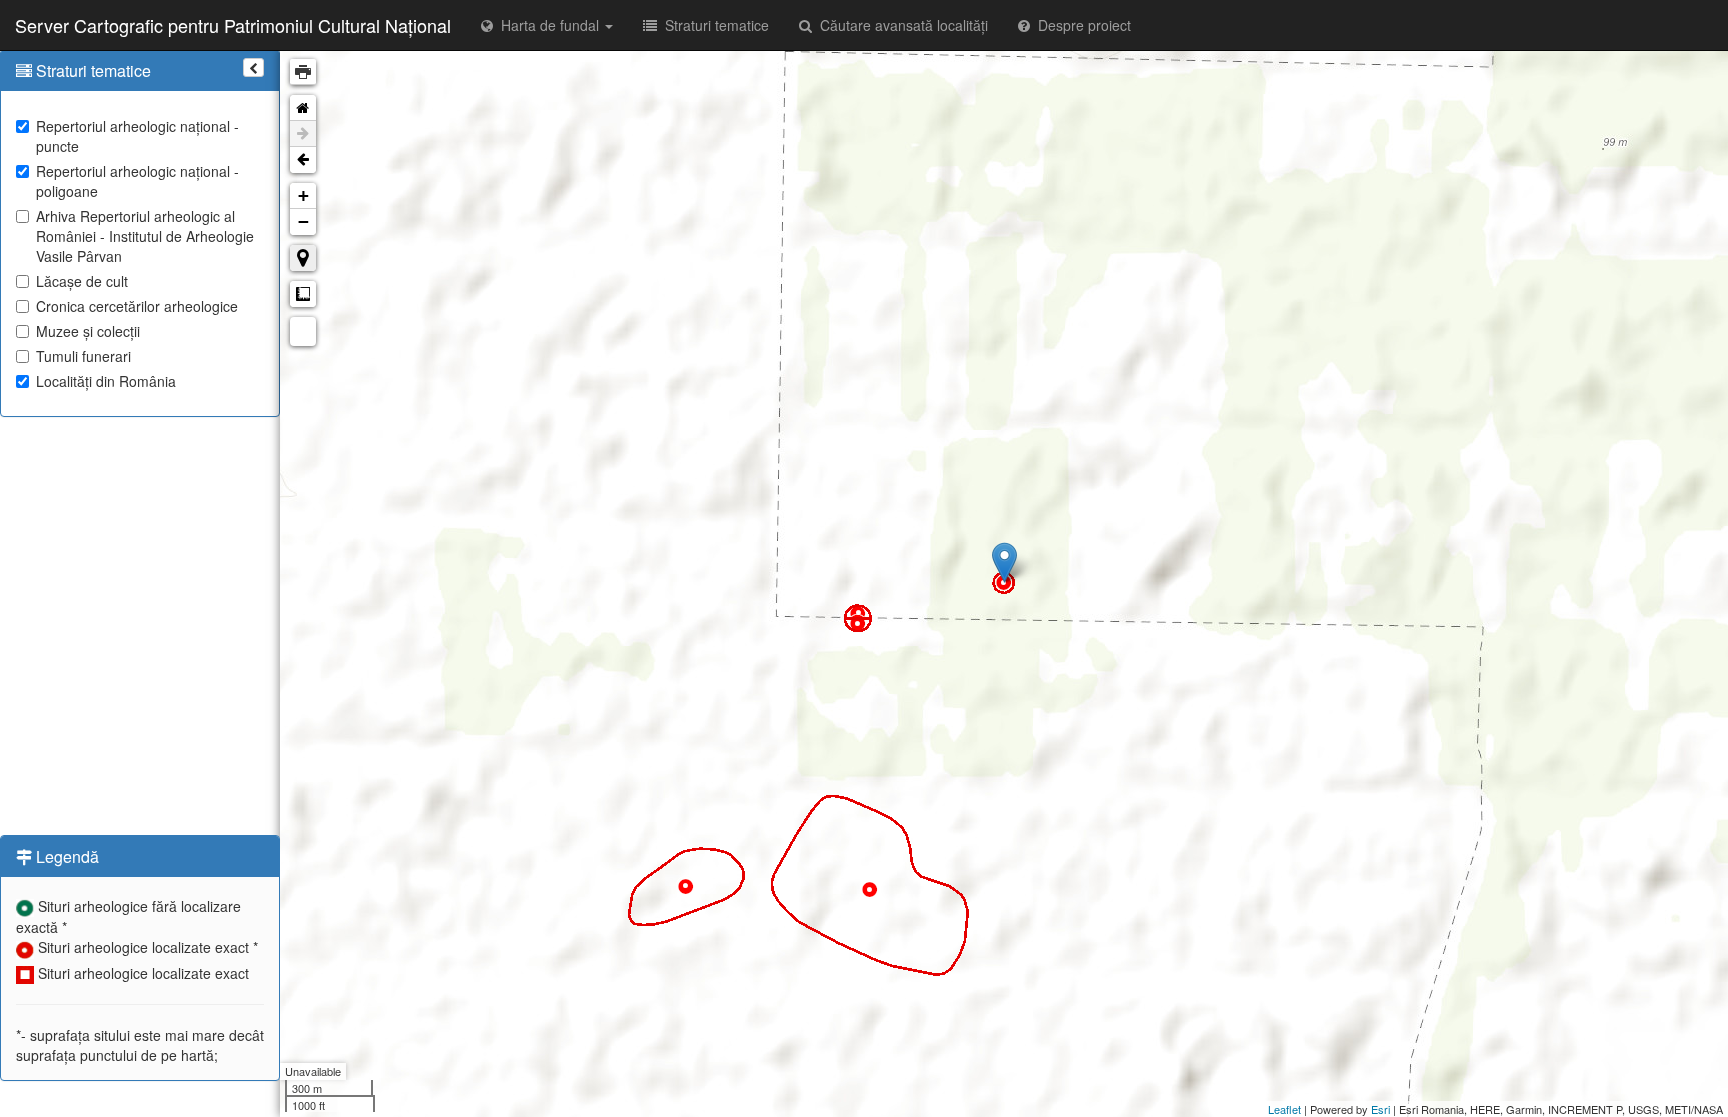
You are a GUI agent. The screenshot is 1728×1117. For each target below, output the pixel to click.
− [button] (303, 221)
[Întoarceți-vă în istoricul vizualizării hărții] (303, 160)
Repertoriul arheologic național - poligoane (137, 181)
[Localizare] (303, 258)
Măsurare (303, 294)
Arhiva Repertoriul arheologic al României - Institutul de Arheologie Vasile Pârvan (145, 236)
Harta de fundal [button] (548, 25)
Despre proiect (1080, 25)
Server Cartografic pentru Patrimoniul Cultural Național (233, 25)
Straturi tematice (713, 25)
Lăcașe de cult (82, 281)
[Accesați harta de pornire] (303, 108)
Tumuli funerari (83, 356)
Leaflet (1284, 1109)
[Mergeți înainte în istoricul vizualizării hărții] (303, 134)
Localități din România (106, 381)
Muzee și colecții (88, 331)
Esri (1380, 1109)
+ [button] (303, 195)
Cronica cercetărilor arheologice (137, 306)
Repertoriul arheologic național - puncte (137, 136)
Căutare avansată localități (900, 25)
